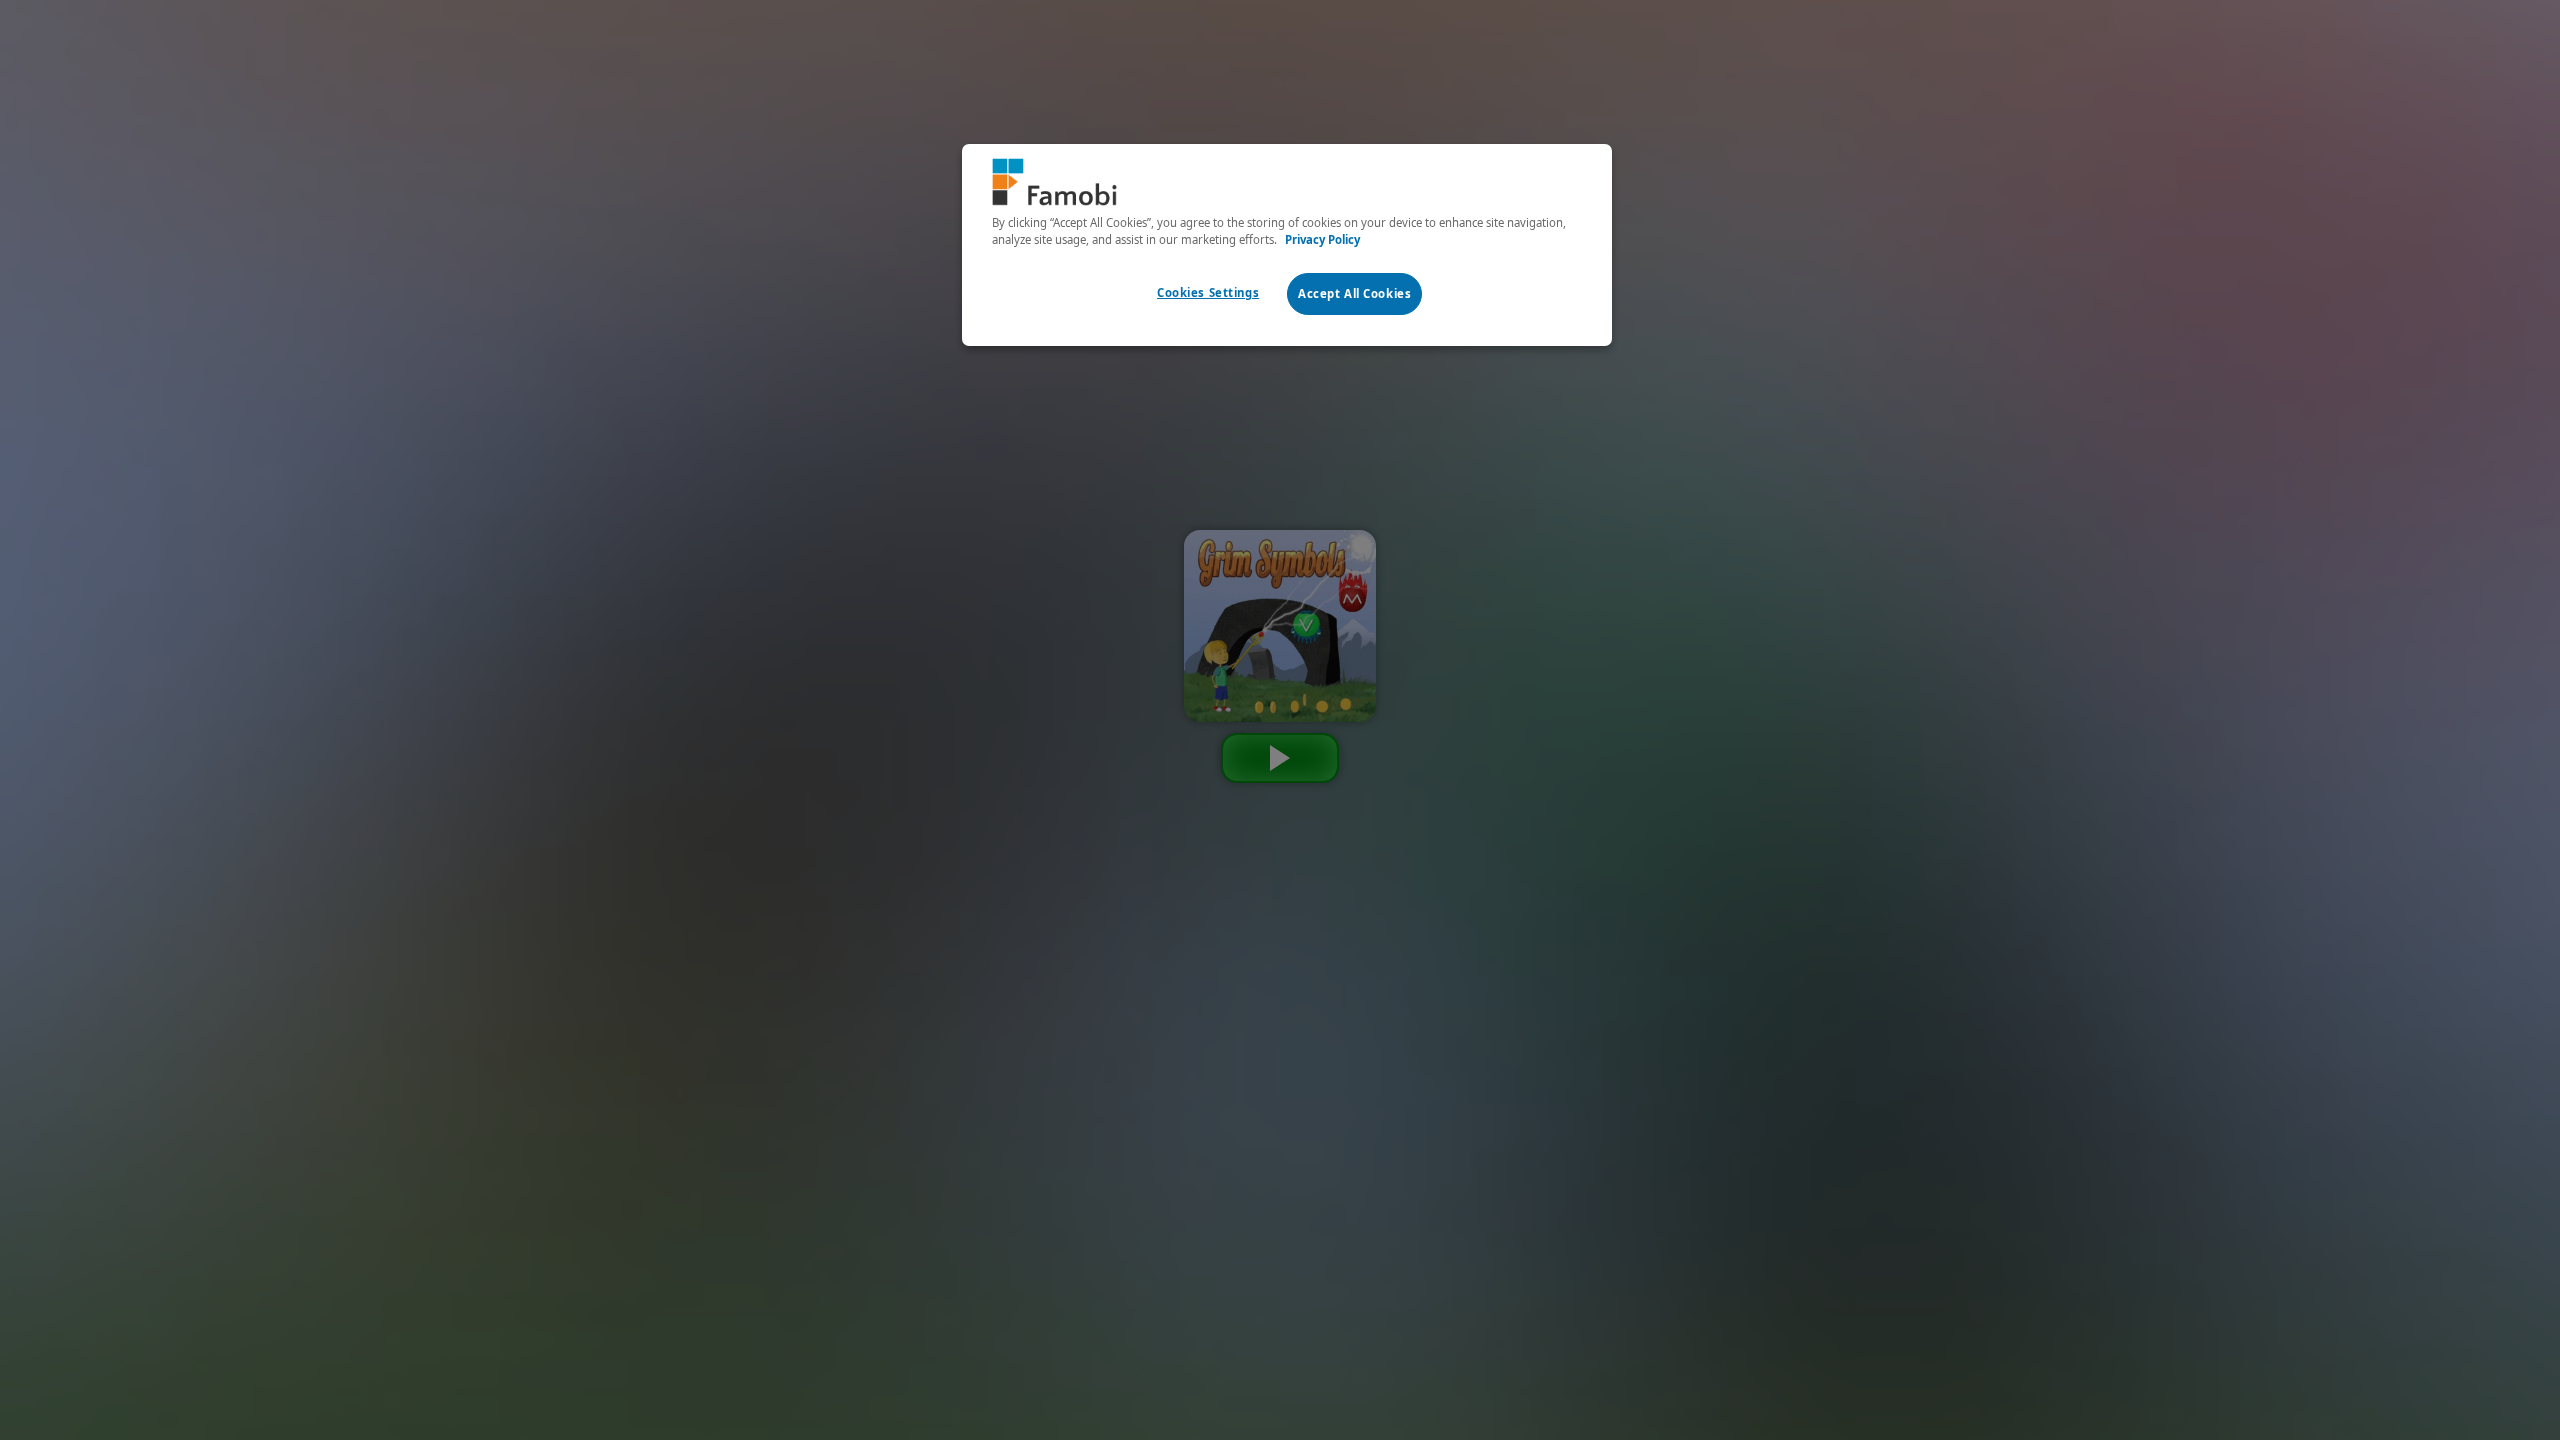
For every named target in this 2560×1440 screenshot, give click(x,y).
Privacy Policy (1322, 239)
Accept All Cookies (1354, 293)
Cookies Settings (1208, 292)
